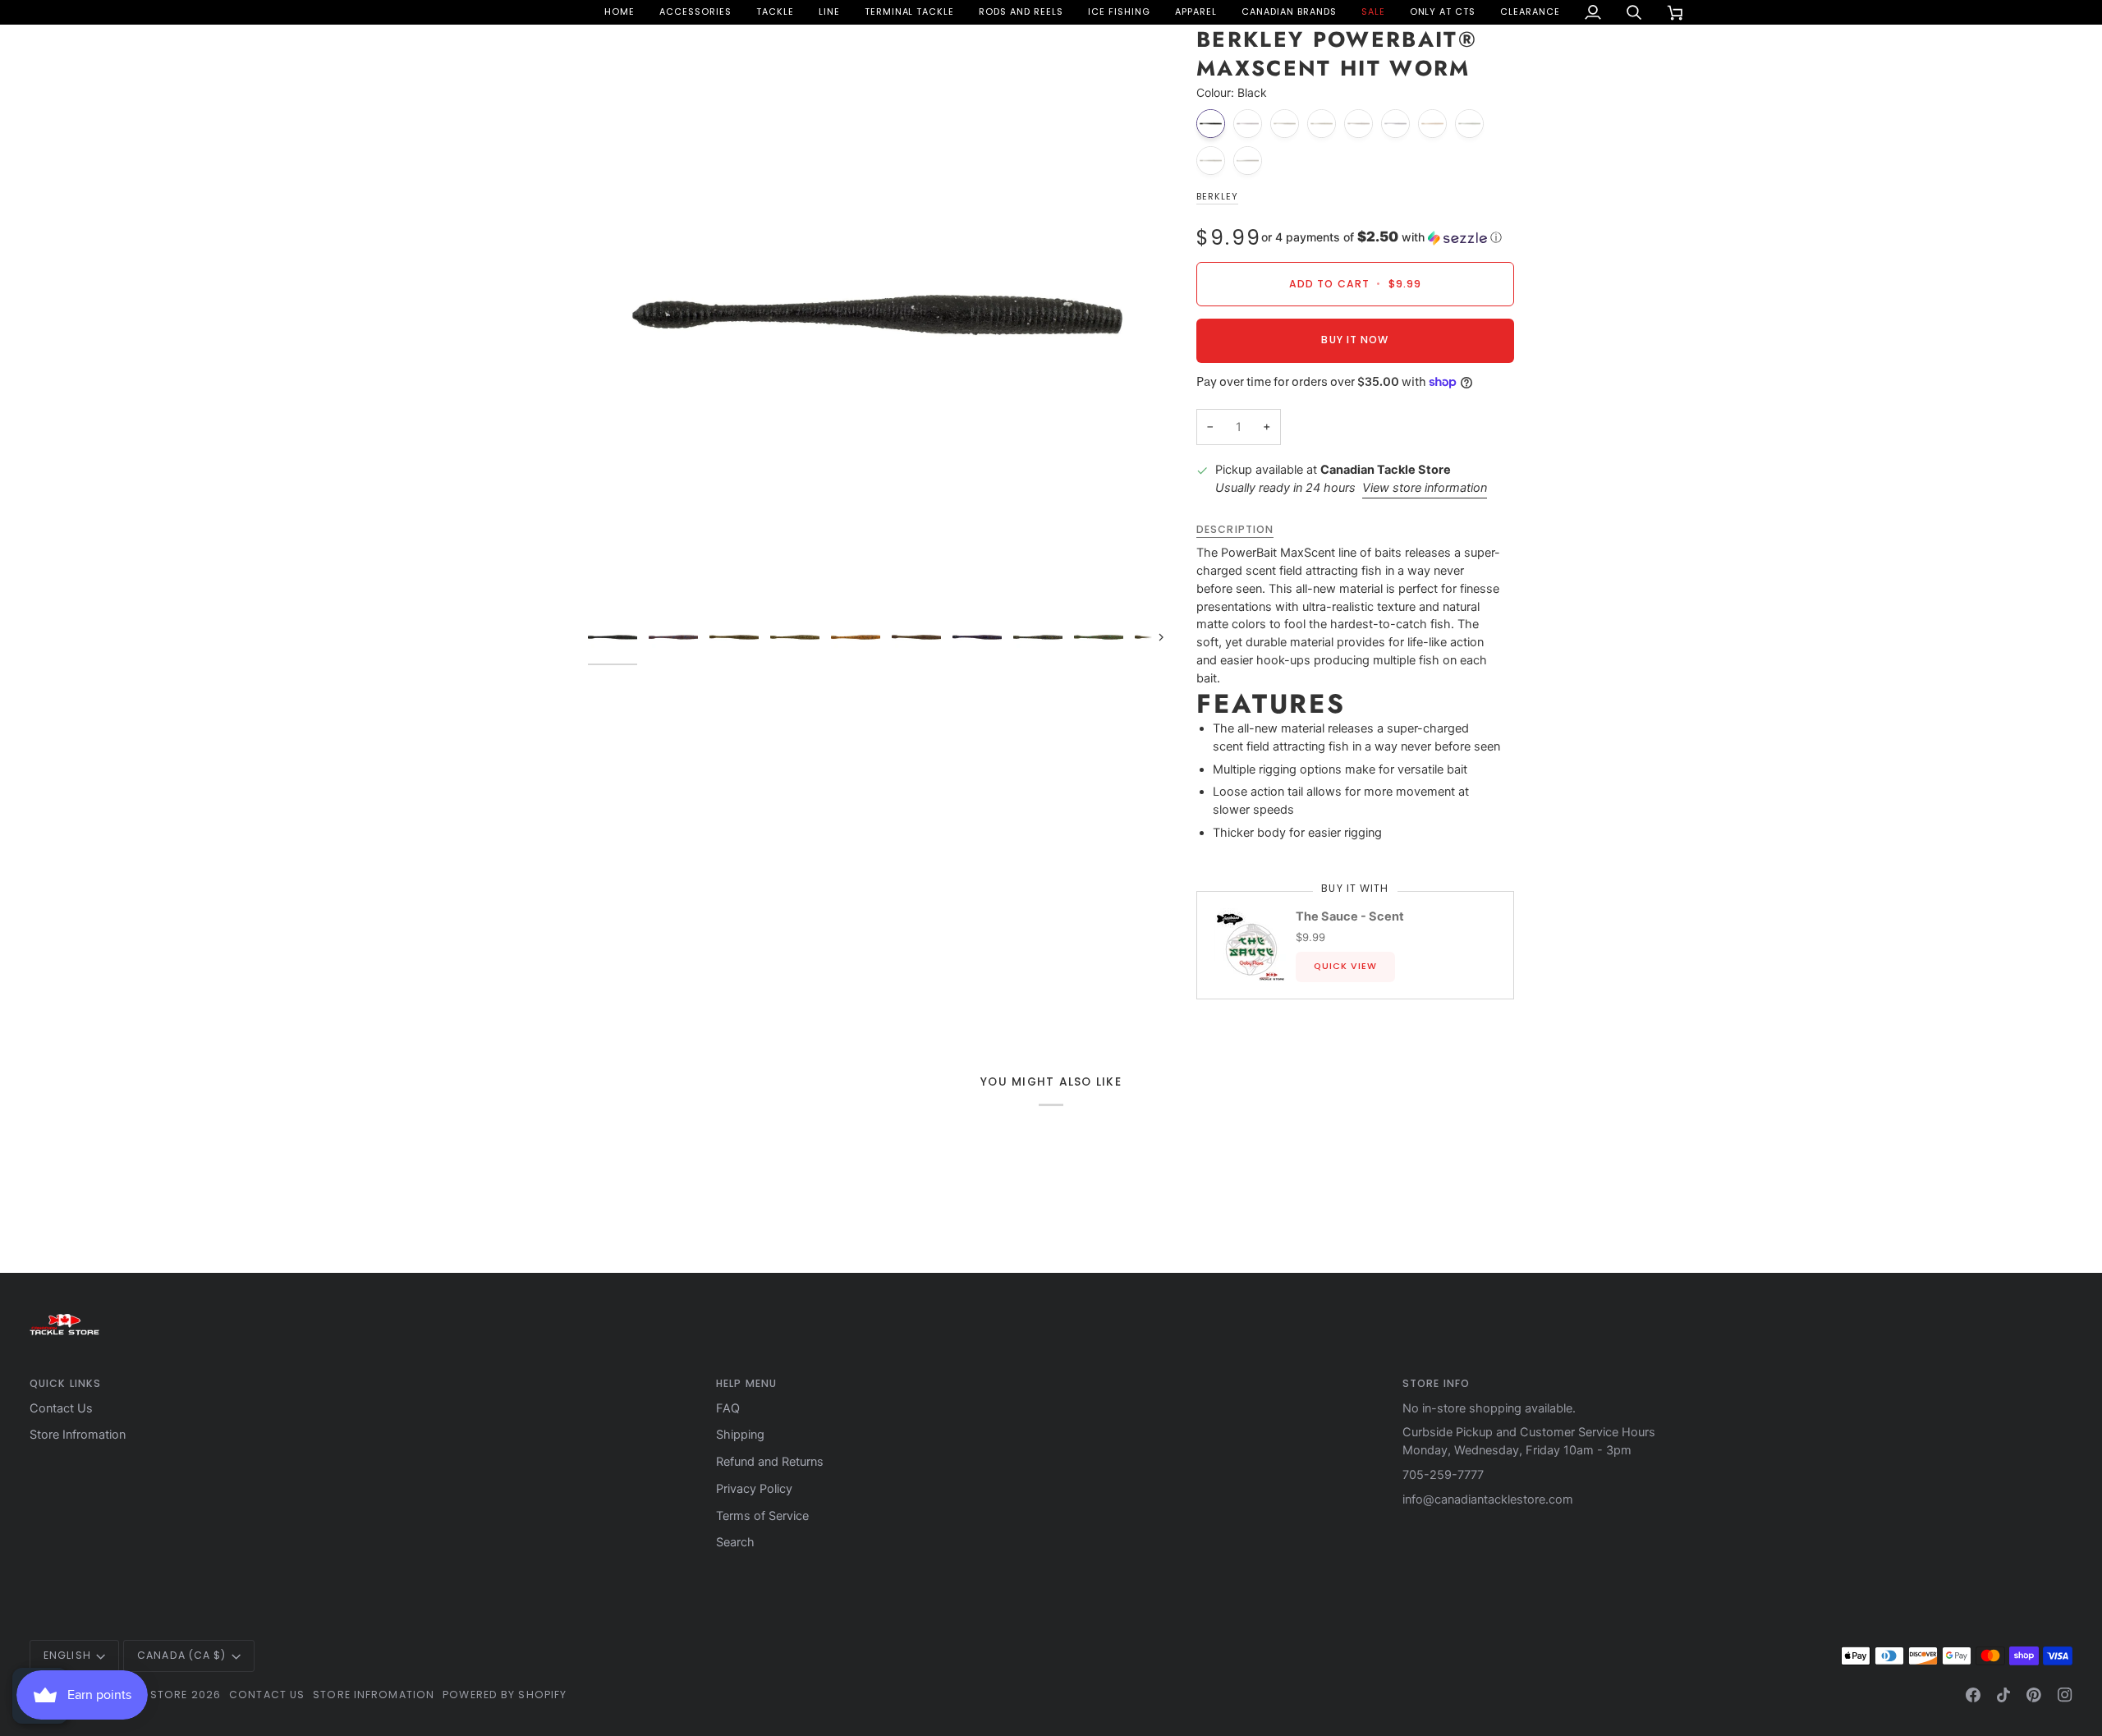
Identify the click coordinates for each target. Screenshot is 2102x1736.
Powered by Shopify (505, 1695)
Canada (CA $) (181, 1655)
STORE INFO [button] (1436, 1383)
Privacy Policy (754, 1489)
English (67, 1655)
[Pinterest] (2034, 1695)
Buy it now (1355, 340)
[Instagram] (2065, 1695)
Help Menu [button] (746, 1383)
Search (735, 1542)
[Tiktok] (2003, 1695)
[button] (695, 12)
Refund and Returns (770, 1462)
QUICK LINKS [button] (65, 1383)
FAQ (728, 1408)
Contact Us (61, 1408)
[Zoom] (877, 315)
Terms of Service (762, 1516)
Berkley (1217, 197)
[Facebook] (1973, 1695)
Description (1235, 529)
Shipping (740, 1435)
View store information (1425, 488)
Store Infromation (78, 1435)
